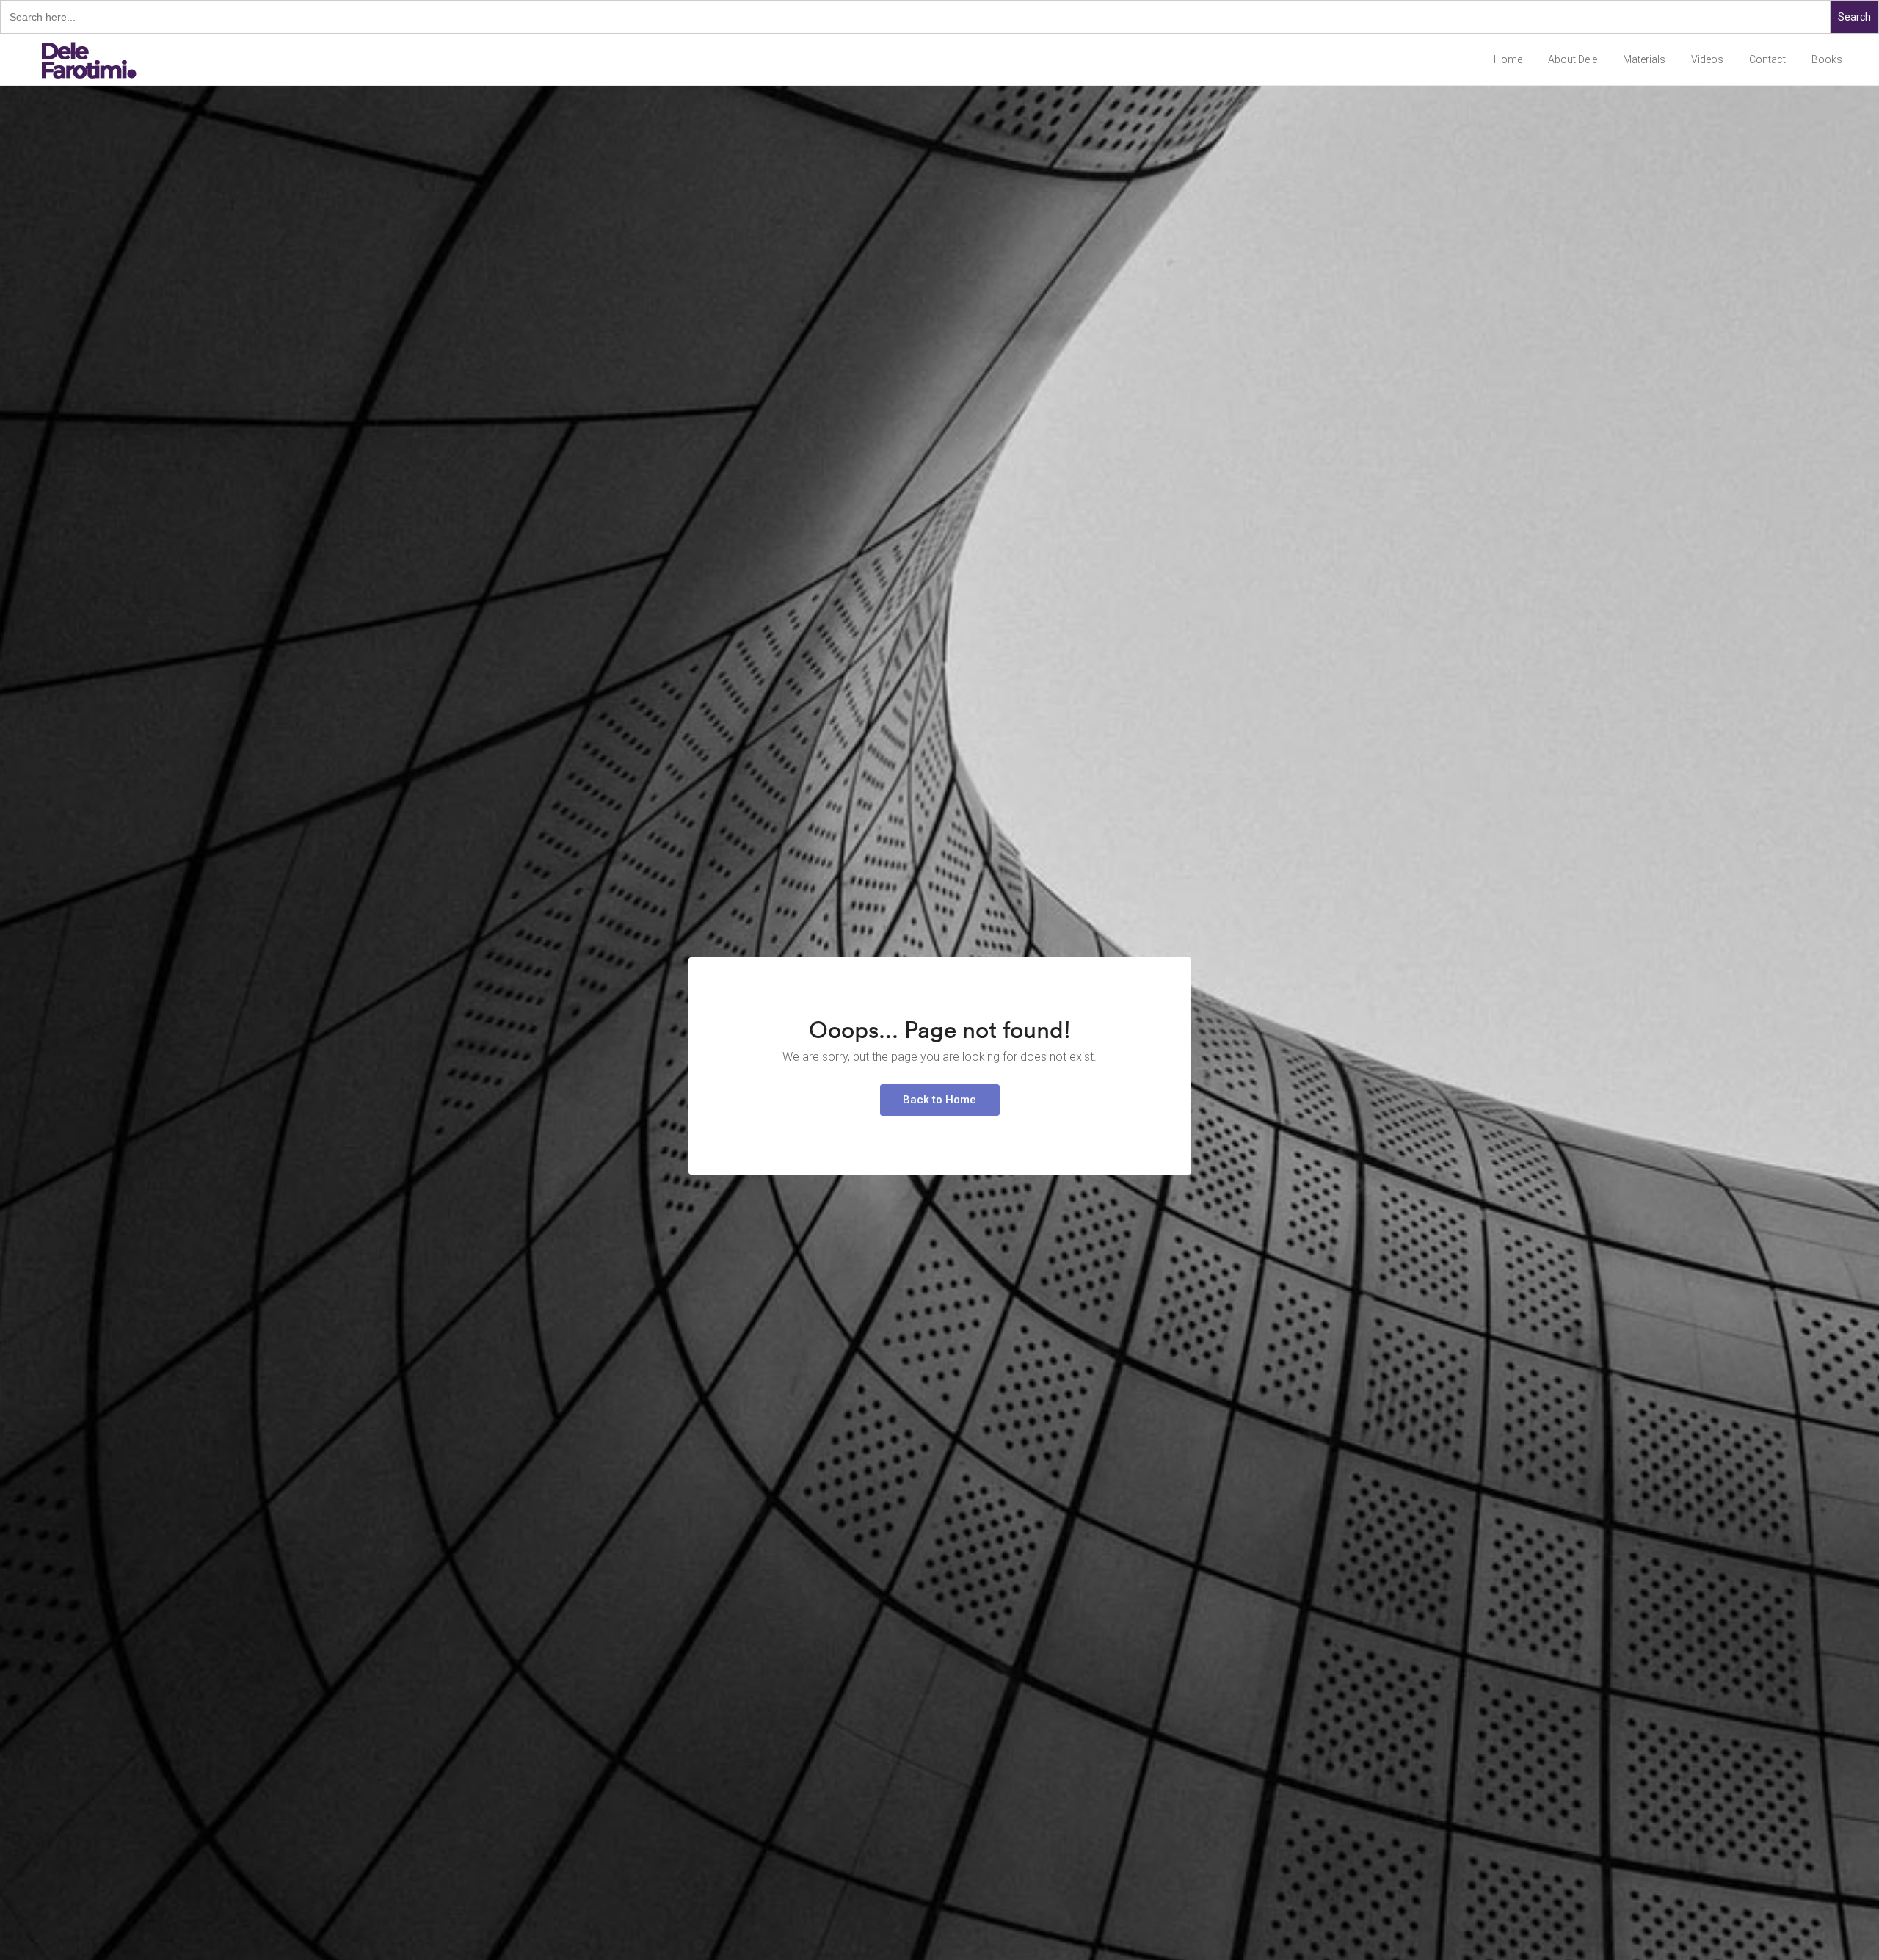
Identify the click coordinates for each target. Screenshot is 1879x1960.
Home (1508, 59)
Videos (1707, 59)
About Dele (1573, 59)
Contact (1767, 59)
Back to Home (939, 1100)
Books (1827, 59)
